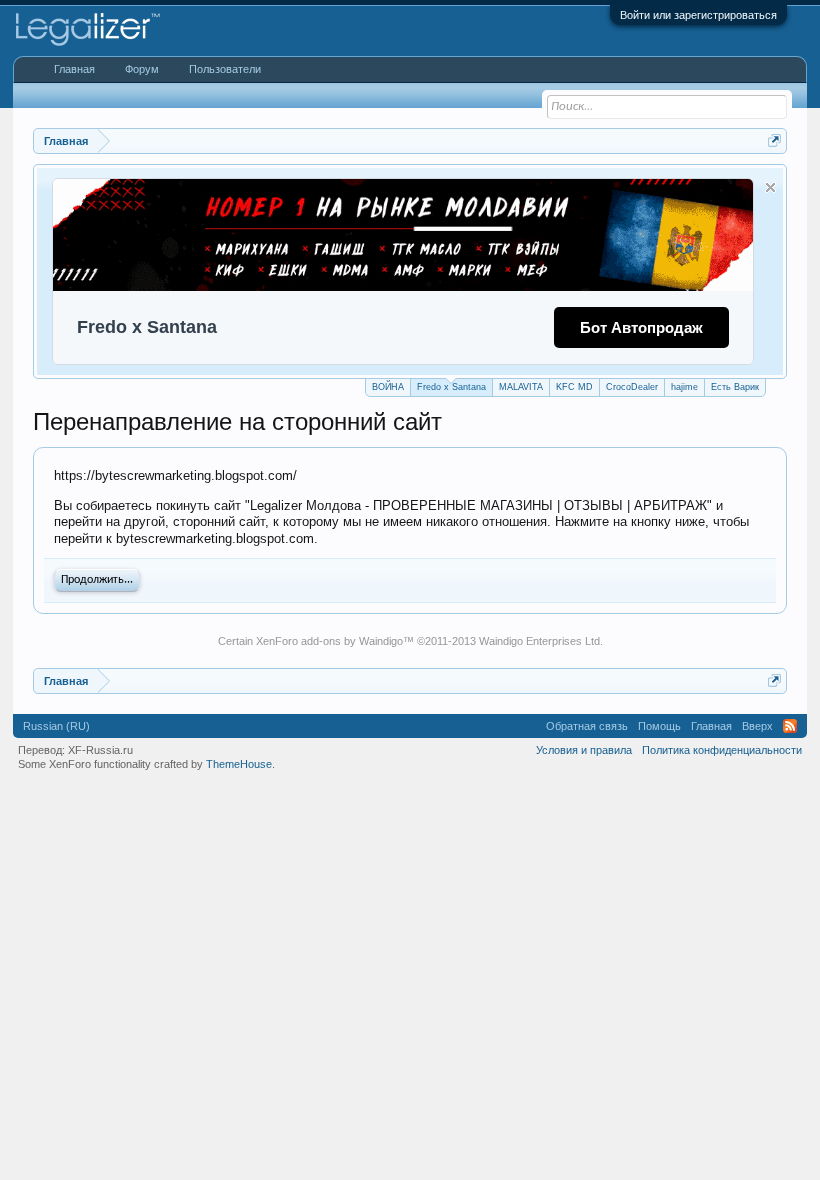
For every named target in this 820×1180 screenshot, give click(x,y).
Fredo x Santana (451, 387)
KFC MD (574, 387)
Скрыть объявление (770, 187)
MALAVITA (521, 387)
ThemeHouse (239, 764)
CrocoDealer (632, 387)
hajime (684, 387)
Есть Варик (735, 387)
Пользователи (225, 69)
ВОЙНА (388, 387)
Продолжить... (97, 580)
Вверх (757, 726)
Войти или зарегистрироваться (698, 15)
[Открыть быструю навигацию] (774, 140)
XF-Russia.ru (100, 750)
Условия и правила (584, 750)
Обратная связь (587, 726)
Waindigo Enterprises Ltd (539, 641)
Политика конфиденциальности (722, 750)
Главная (74, 69)
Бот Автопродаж (641, 327)
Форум (142, 69)
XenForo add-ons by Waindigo (329, 641)
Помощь (659, 726)
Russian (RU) (56, 726)
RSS (790, 726)
